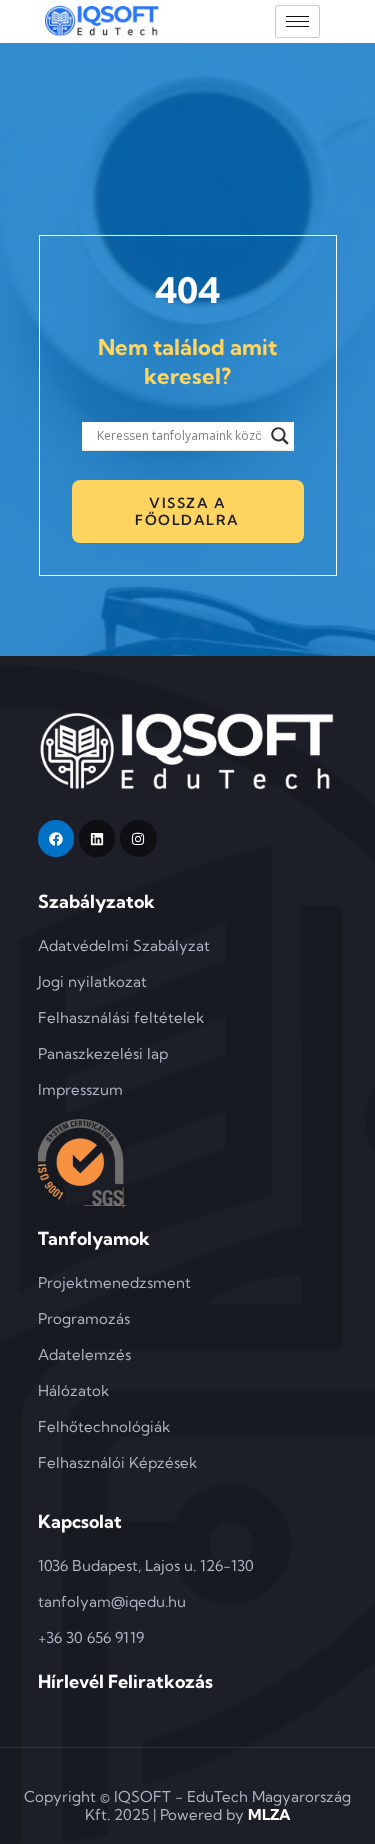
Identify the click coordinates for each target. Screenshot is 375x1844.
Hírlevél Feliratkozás (125, 1681)
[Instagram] (138, 838)
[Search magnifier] (280, 436)
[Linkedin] (97, 838)
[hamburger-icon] (297, 21)
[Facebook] (56, 838)
